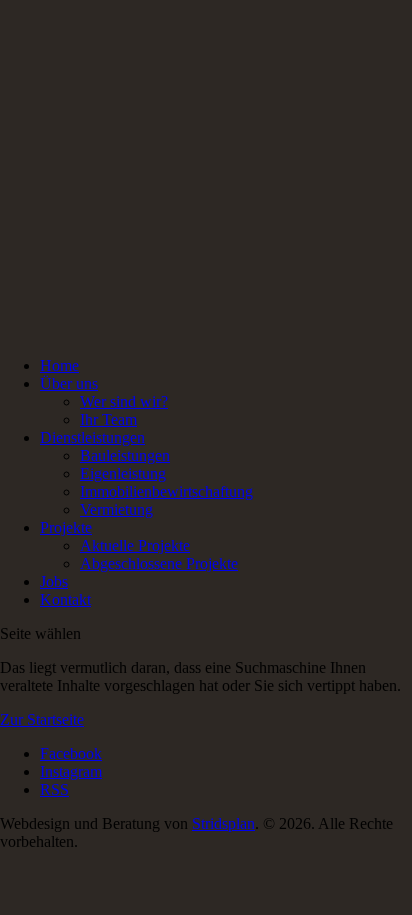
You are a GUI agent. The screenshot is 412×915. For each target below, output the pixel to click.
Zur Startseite (42, 719)
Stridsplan (223, 823)
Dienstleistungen (92, 437)
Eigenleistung (123, 473)
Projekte (66, 527)
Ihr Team (108, 419)
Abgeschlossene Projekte (159, 563)
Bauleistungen (125, 455)
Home (59, 365)
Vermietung (116, 509)
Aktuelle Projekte (135, 545)
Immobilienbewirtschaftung (166, 491)
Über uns (69, 383)
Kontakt (65, 599)
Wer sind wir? (124, 401)
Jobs (54, 581)
